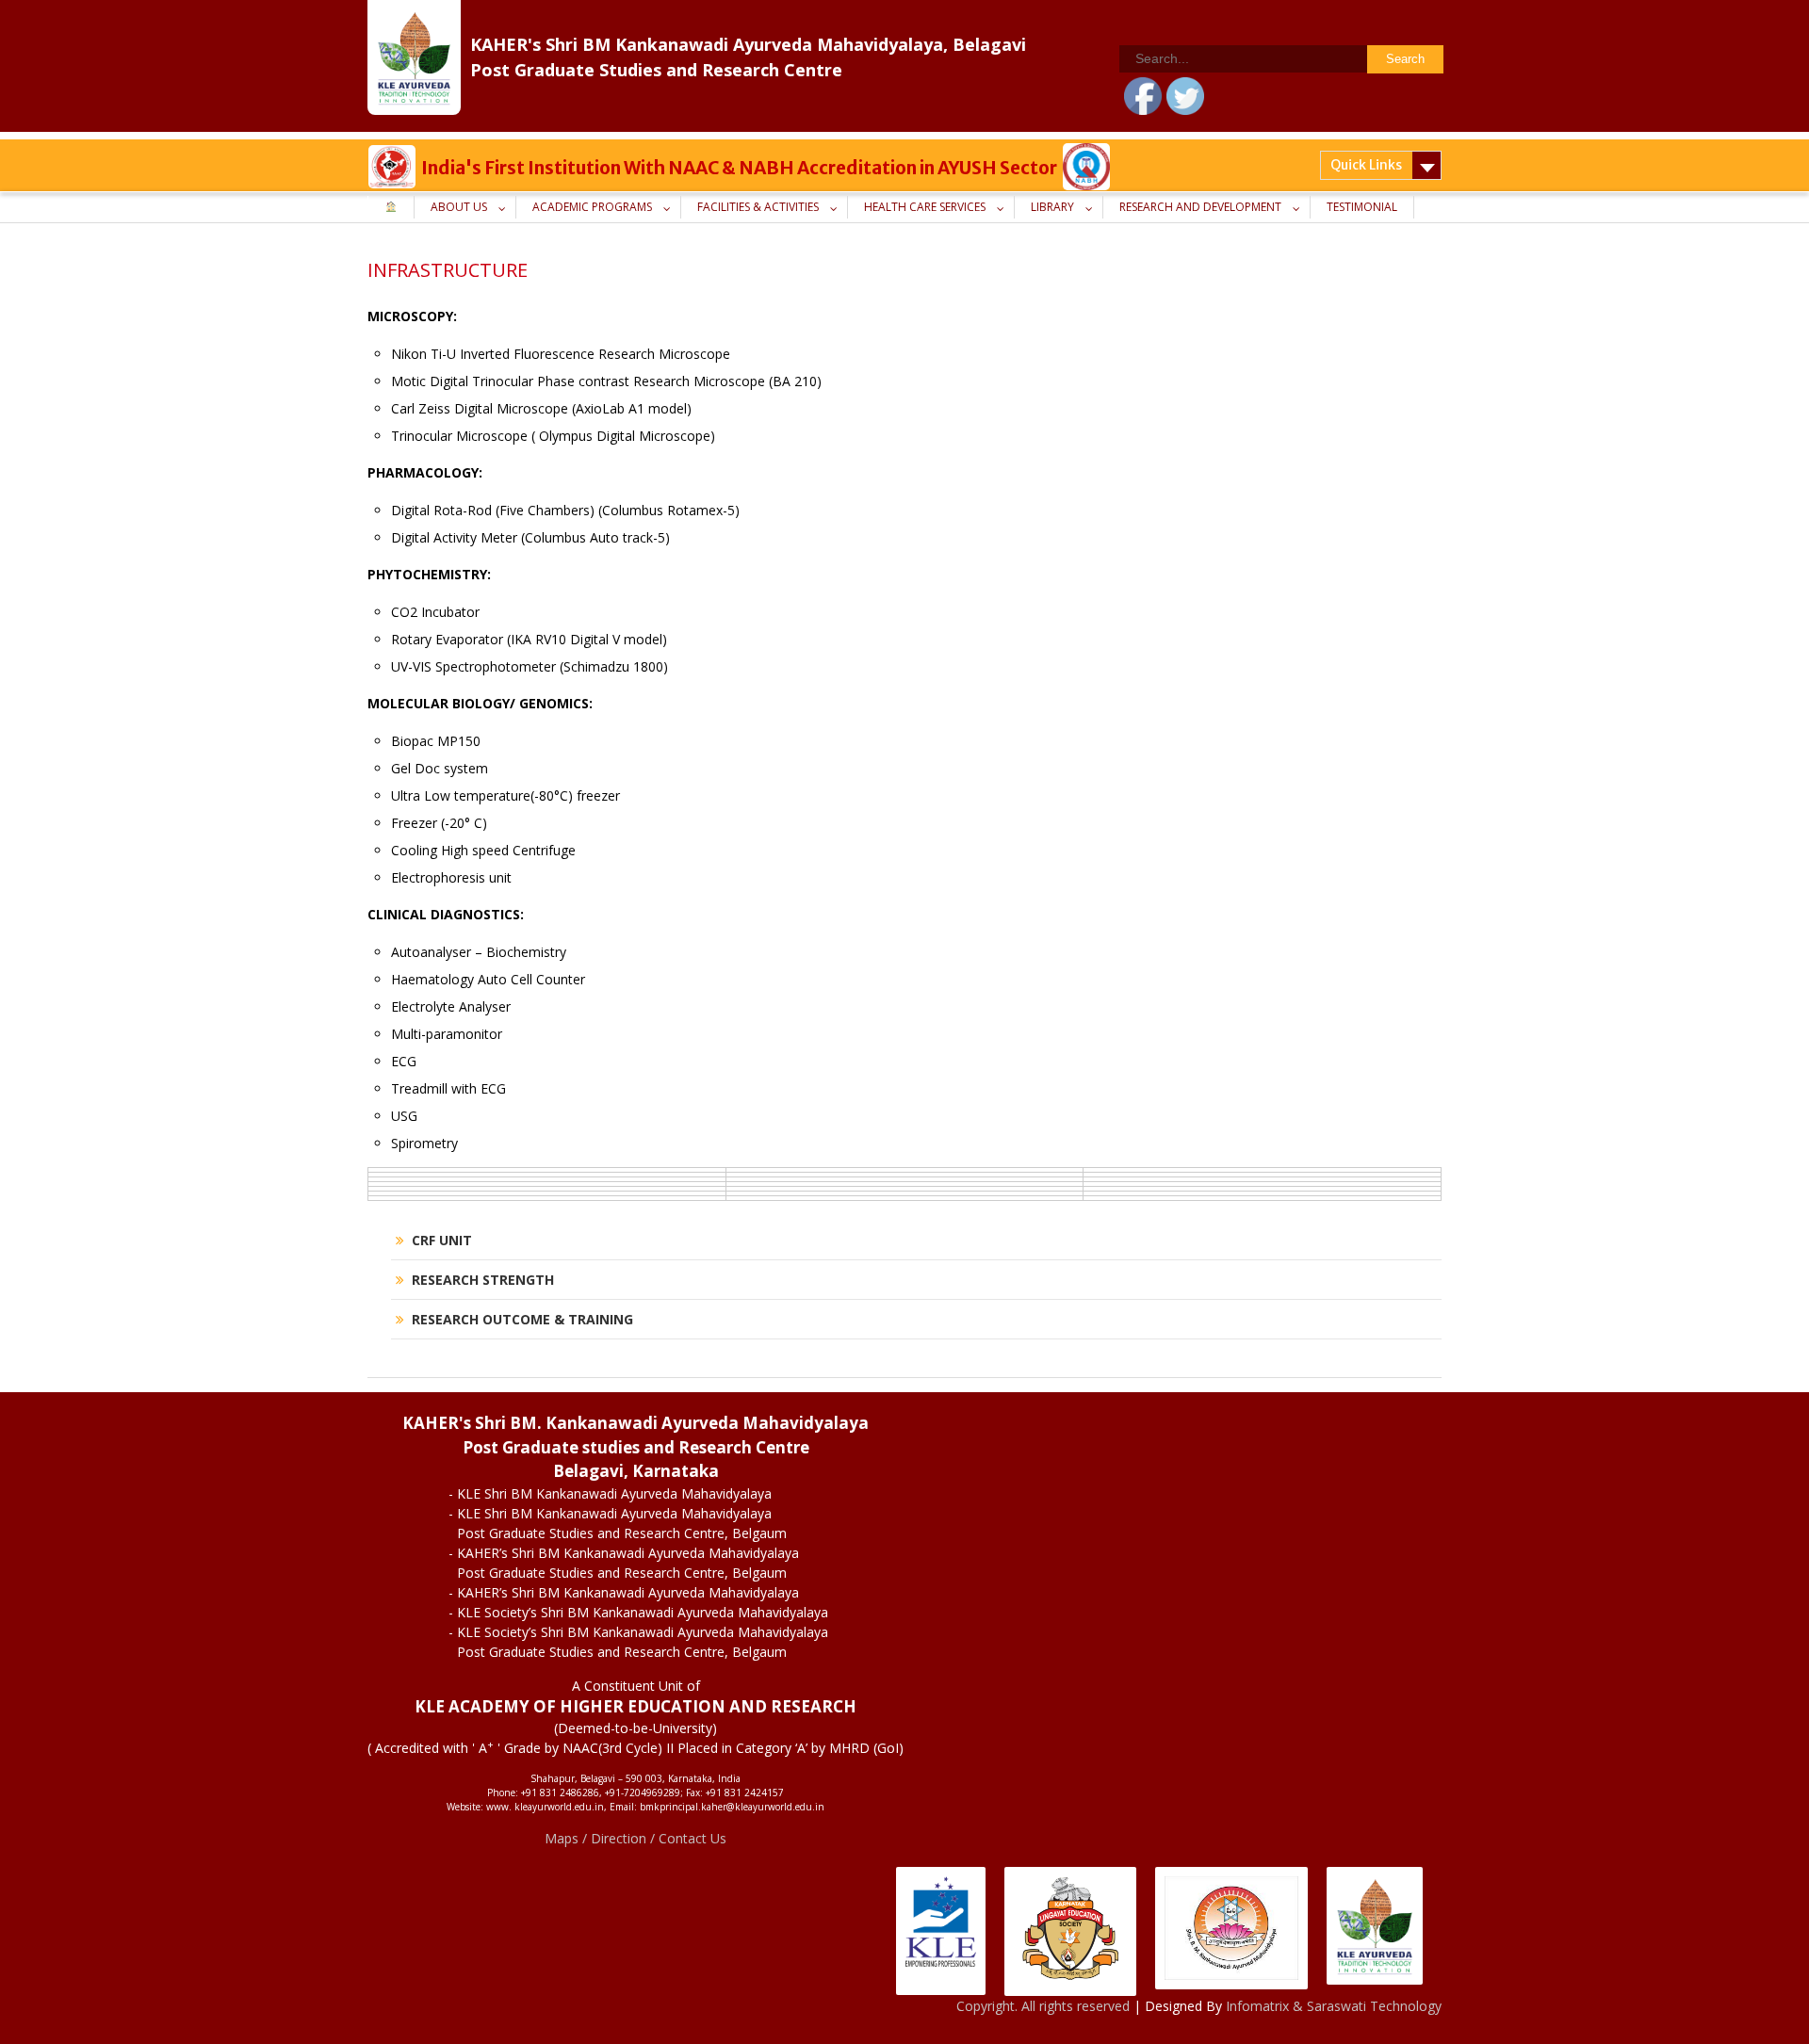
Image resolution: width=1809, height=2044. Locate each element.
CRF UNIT (442, 1240)
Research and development (1200, 207)
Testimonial (1362, 207)
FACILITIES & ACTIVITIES (758, 207)
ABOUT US (459, 207)
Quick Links (1366, 165)
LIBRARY (1052, 207)
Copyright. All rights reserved (1045, 2006)
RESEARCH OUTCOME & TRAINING (522, 1319)
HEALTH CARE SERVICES (925, 207)
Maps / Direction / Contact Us (636, 1838)
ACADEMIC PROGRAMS (592, 207)
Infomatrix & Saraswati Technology (1334, 2006)
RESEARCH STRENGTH (483, 1280)
